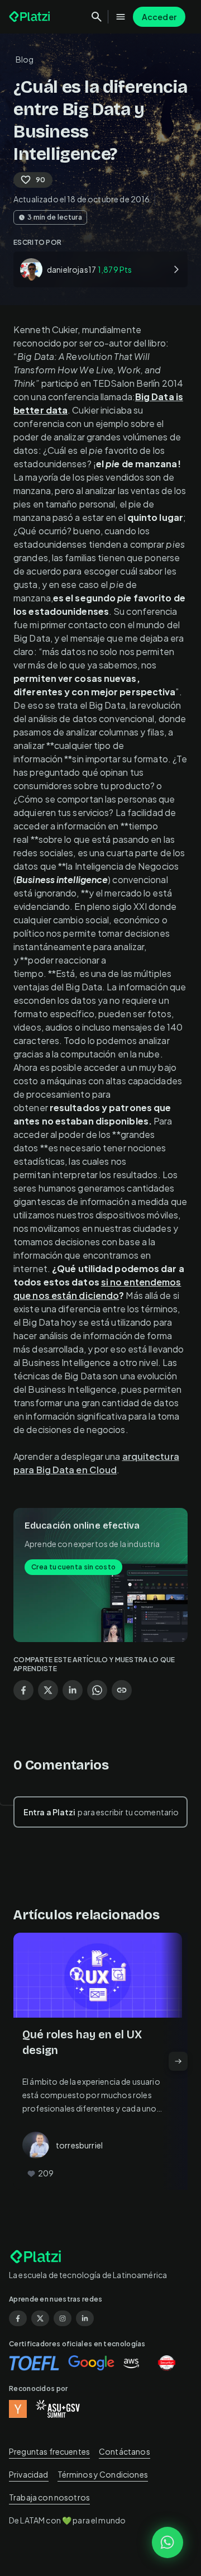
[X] (40, 2318)
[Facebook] (18, 2318)
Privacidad (29, 2474)
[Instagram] (63, 2318)
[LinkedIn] (85, 2318)
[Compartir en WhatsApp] (97, 1690)
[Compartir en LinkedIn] (73, 1690)
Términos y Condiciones (103, 2474)
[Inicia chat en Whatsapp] (167, 2542)
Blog (25, 59)
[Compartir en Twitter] (48, 1690)
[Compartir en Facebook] (23, 1690)
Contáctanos (125, 2451)
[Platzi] (31, 17)
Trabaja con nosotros (49, 2497)
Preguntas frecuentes (49, 2451)
